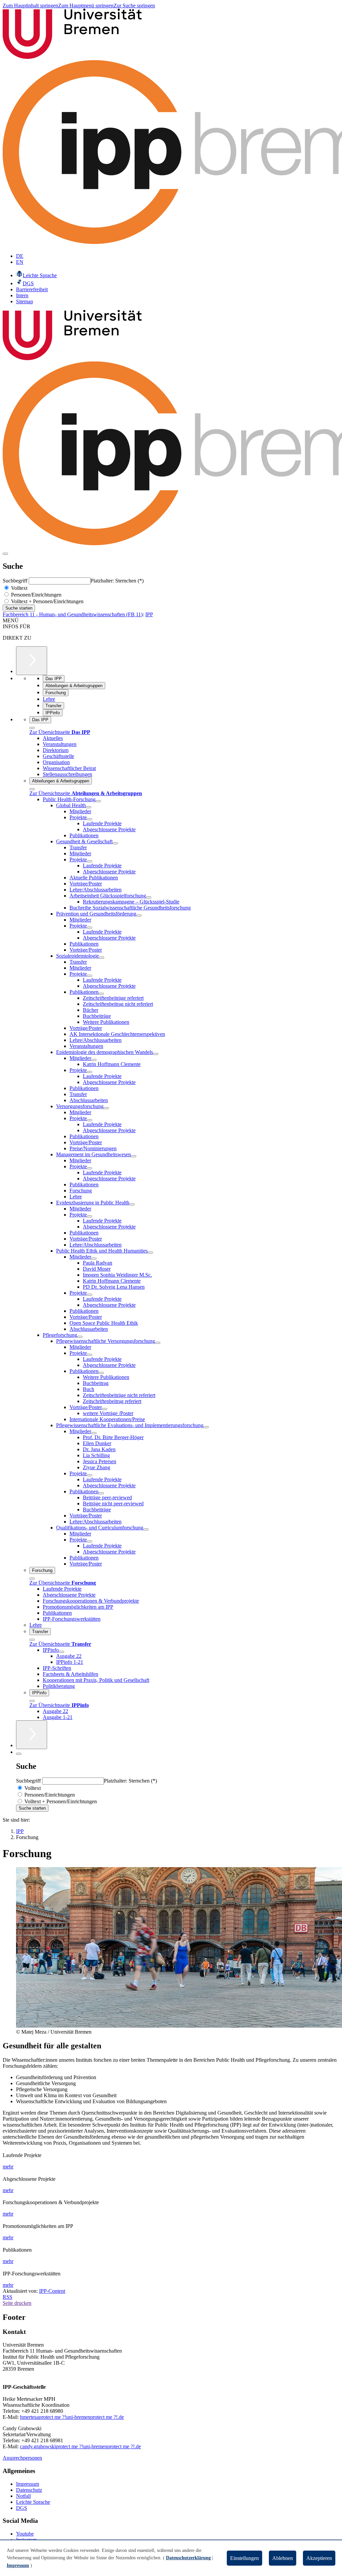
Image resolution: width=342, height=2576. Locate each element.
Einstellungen (244, 2558)
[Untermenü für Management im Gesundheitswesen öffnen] (134, 1156)
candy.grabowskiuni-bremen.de (80, 2446)
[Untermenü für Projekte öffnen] (90, 819)
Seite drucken (17, 2303)
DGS (22, 2508)
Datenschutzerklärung (188, 2558)
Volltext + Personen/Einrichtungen (47, 601)
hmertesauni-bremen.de (72, 2417)
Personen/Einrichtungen (36, 595)
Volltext (19, 588)
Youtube (25, 2534)
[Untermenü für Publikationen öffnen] (101, 994)
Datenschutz (29, 2490)
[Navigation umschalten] (5, 554)
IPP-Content (52, 2291)
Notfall (23, 2496)
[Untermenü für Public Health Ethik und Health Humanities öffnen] (150, 1253)
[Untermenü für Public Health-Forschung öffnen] (98, 801)
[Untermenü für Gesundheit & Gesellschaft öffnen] (115, 843)
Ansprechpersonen (22, 2458)
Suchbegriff (16, 581)
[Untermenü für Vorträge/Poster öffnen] (105, 1409)
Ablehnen (283, 2558)
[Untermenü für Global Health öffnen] (89, 807)
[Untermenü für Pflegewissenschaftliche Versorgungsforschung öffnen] (158, 1343)
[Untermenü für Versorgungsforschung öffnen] (106, 1108)
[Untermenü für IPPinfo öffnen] (61, 1652)
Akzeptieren (319, 2558)
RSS (8, 2297)
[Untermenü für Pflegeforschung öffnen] (80, 1337)
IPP (149, 614)
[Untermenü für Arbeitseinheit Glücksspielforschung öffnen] (149, 897)
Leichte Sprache (33, 2502)
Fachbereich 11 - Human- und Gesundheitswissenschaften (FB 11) (73, 614)
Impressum (28, 2484)
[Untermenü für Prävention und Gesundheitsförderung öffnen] (139, 916)
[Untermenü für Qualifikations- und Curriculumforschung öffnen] (146, 1529)
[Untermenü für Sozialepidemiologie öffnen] (102, 958)
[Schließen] (32, 728)
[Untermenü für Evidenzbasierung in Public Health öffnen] (132, 1204)
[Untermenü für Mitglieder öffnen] (94, 1060)
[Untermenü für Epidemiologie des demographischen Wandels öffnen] (156, 1054)
